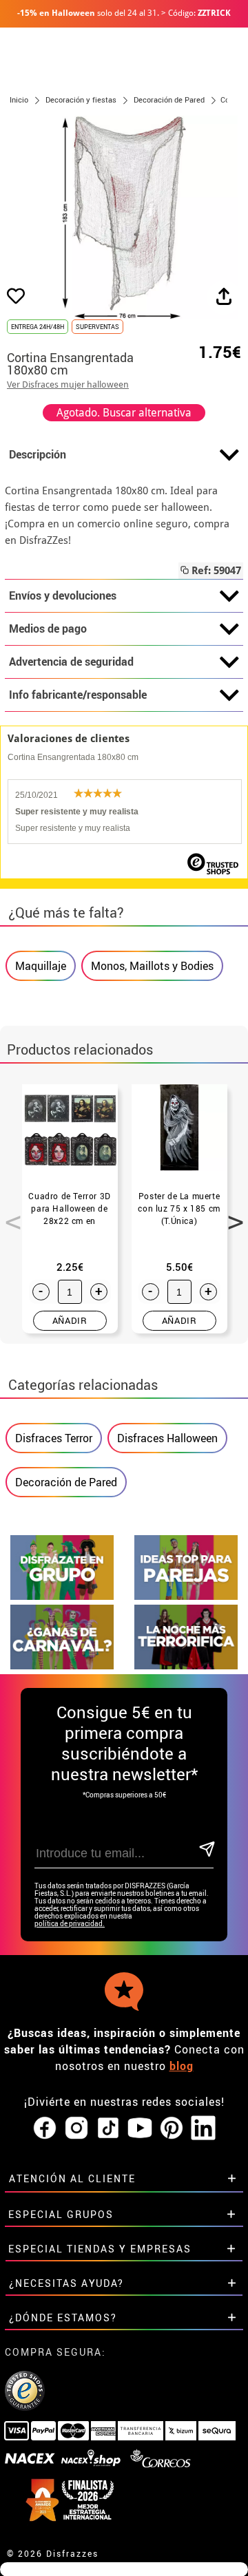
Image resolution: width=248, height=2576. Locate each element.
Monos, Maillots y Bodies (152, 966)
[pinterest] (172, 2129)
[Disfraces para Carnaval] (62, 1666)
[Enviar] (206, 1850)
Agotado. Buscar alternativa (124, 413)
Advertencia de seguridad (71, 662)
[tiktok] (108, 2129)
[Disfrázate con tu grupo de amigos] (62, 1596)
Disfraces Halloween (167, 1438)
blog (182, 2066)
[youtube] (140, 2129)
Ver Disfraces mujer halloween (68, 384)
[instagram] (76, 2129)
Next (231, 1214)
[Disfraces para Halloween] (186, 1666)
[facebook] (45, 2129)
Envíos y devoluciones (63, 595)
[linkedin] (203, 2129)
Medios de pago (48, 629)
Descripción (38, 454)
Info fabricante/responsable (78, 695)
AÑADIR (70, 1320)
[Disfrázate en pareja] (186, 1596)
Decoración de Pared (66, 1482)
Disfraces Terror (54, 1438)
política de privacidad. (70, 1924)
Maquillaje (41, 966)
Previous (8, 1214)
